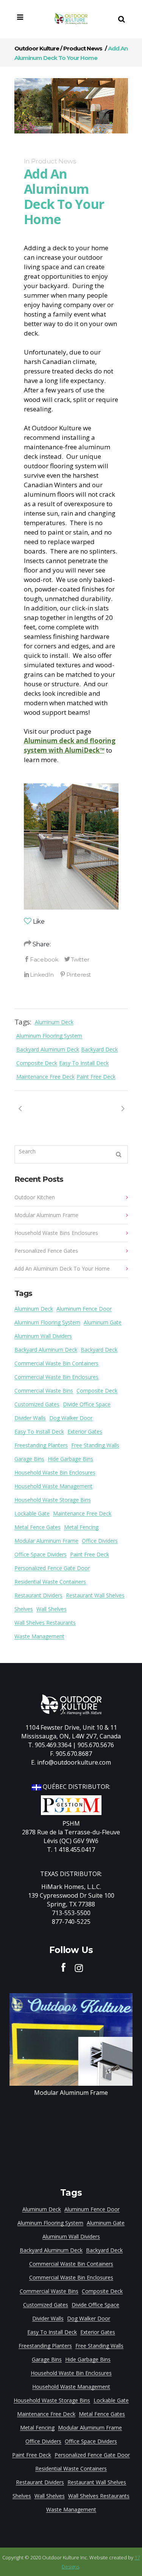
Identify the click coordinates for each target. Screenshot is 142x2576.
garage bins (29, 1459)
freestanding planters (41, 1445)
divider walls (30, 1418)
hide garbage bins (70, 1459)
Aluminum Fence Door (84, 1309)
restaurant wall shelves (95, 1595)
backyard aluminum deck (48, 1049)
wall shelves (51, 1609)
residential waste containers (50, 1582)
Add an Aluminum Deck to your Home (62, 1268)
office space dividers (41, 1554)
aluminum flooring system (49, 1036)
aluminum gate (103, 1322)
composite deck (37, 1063)
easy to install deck (84, 1063)
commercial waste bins (44, 1391)
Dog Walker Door (71, 1418)
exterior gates (85, 1432)
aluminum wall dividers (43, 1336)
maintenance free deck (45, 1077)
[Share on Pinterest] (75, 974)
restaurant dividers (38, 1595)
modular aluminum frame (46, 1541)
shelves (24, 1609)
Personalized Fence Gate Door (52, 1568)
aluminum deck (54, 1022)
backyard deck (99, 1049)
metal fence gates (37, 1527)
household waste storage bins (53, 1500)
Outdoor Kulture (37, 48)
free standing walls (95, 1445)
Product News (83, 48)
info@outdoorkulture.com (74, 1762)
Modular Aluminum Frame (46, 1215)
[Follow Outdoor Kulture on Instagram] (79, 1967)
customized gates (37, 1404)
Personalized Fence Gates (46, 1251)
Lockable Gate (32, 1513)
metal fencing (81, 1527)
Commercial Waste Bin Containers (56, 1363)
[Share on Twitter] (77, 959)
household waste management (53, 1486)
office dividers (100, 1541)
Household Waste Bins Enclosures (56, 1233)
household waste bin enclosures (55, 1472)
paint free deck (96, 1077)
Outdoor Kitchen (35, 1197)
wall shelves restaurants (45, 1623)
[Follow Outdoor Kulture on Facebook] (64, 1967)
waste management (39, 1636)
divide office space (87, 1404)
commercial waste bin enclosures (56, 1377)
